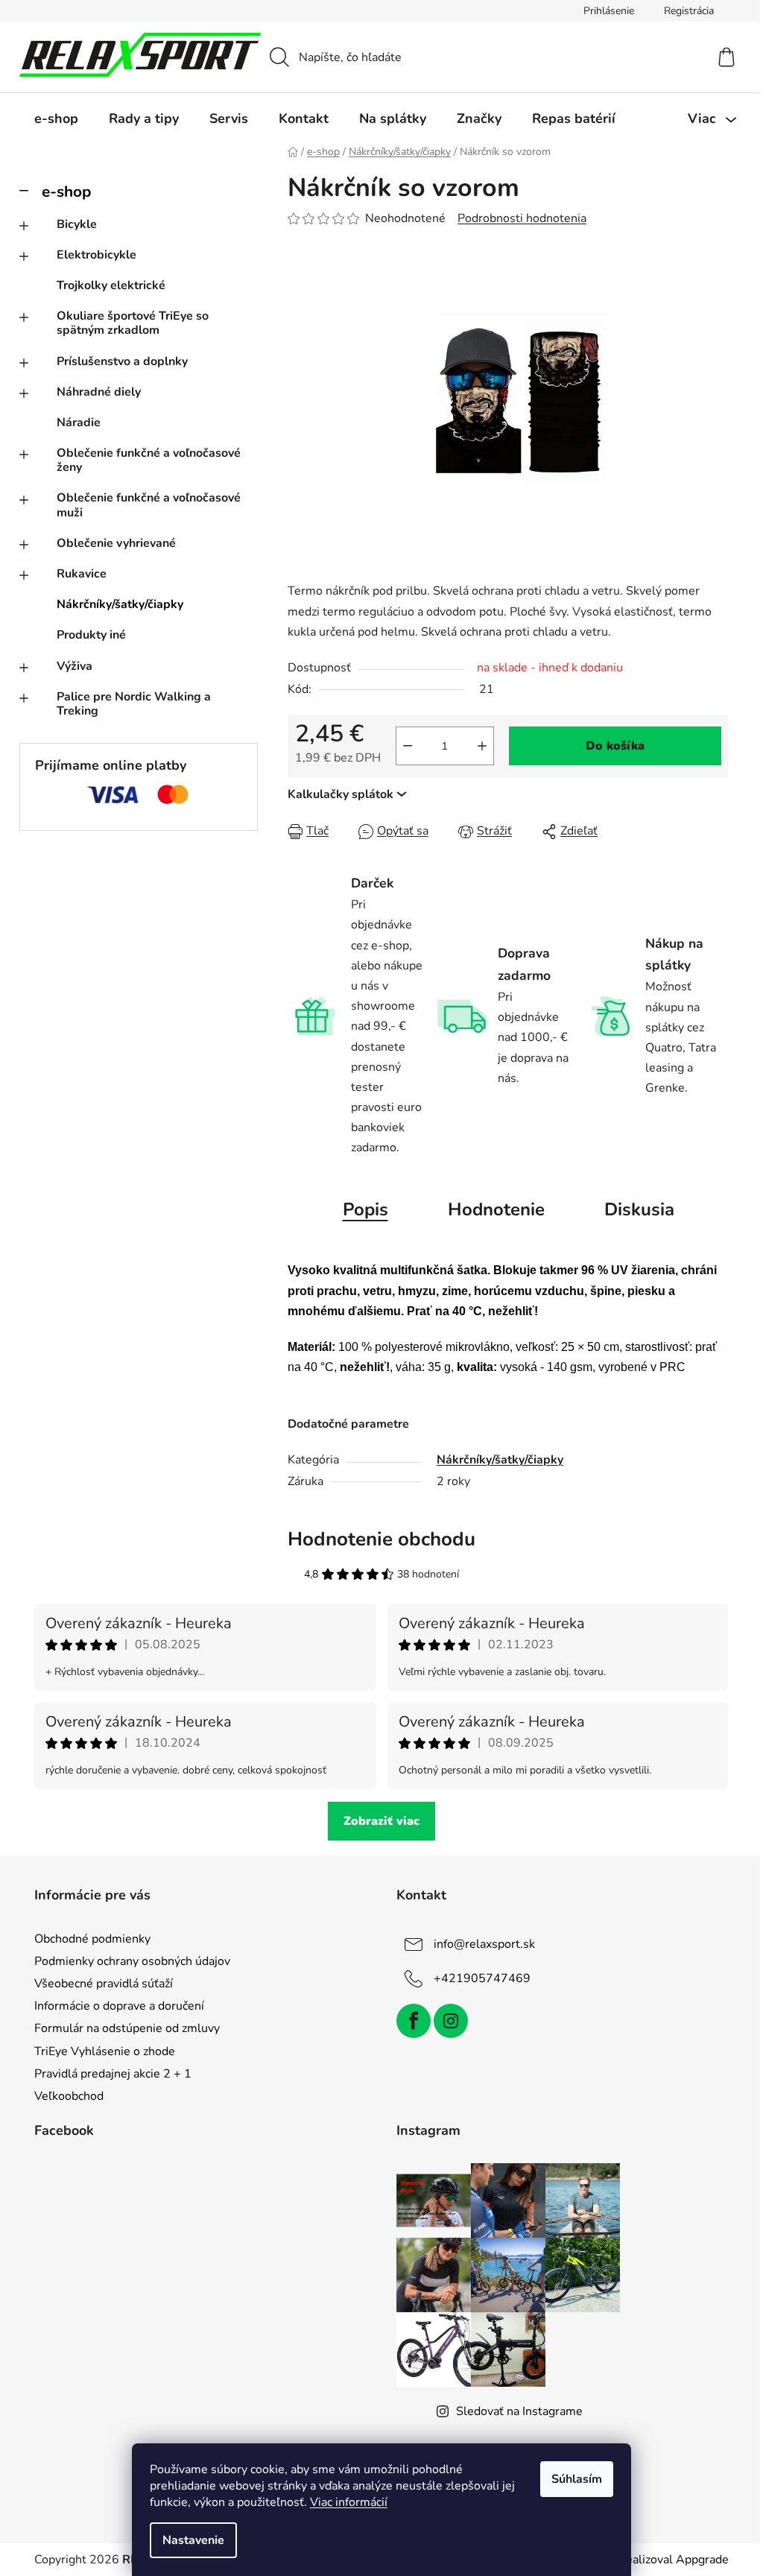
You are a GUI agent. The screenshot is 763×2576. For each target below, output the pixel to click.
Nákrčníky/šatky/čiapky (120, 604)
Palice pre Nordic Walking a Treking (134, 704)
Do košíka (615, 746)
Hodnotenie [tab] (496, 1209)
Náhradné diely (99, 392)
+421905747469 (482, 1978)
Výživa (75, 666)
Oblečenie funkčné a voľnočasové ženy (149, 460)
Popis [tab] (365, 1209)
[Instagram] (451, 2021)
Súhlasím (577, 2479)
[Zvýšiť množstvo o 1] (482, 746)
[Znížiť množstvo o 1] (408, 746)
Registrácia (689, 11)
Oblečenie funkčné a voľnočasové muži (149, 505)
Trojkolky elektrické (111, 285)
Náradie (79, 423)
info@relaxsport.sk (484, 1944)
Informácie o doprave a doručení (119, 2006)
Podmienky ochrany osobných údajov (132, 1961)
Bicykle (77, 224)
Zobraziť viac (381, 1821)
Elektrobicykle (96, 255)
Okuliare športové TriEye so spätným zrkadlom (133, 323)
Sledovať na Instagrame (519, 2411)
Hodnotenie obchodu (381, 1539)
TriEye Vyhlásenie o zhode (105, 2051)
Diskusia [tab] (639, 1209)
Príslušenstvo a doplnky (122, 361)
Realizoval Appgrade (673, 2560)
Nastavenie (193, 2540)
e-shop (66, 192)
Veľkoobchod (69, 2096)
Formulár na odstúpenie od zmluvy (127, 2028)
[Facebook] (414, 2021)
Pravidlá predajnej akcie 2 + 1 (113, 2074)
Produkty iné (91, 635)
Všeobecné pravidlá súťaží (104, 1984)
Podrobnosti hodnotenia (522, 218)
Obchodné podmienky (92, 1939)
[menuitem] (56, 118)
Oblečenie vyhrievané (116, 543)
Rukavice (82, 574)
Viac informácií (349, 2502)
